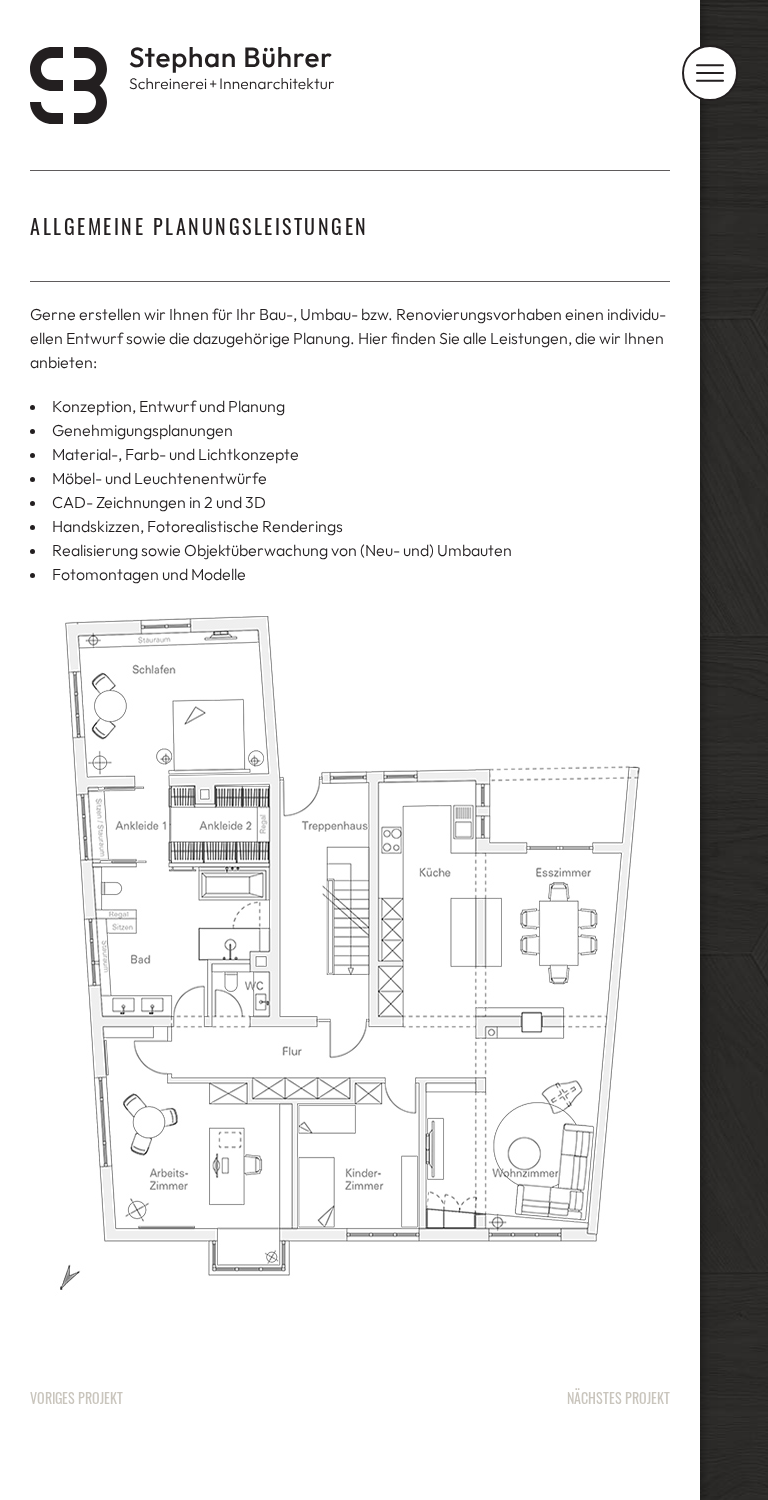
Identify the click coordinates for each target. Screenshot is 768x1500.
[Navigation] (710, 73)
